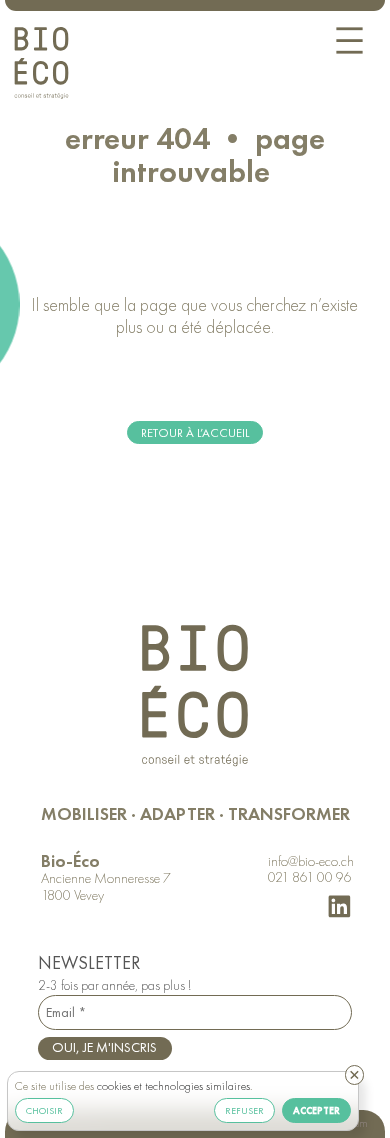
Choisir (44, 1111)
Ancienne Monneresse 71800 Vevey (106, 887)
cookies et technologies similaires (173, 1086)
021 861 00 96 (310, 877)
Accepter (316, 1111)
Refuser (244, 1111)
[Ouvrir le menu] (349, 40)
